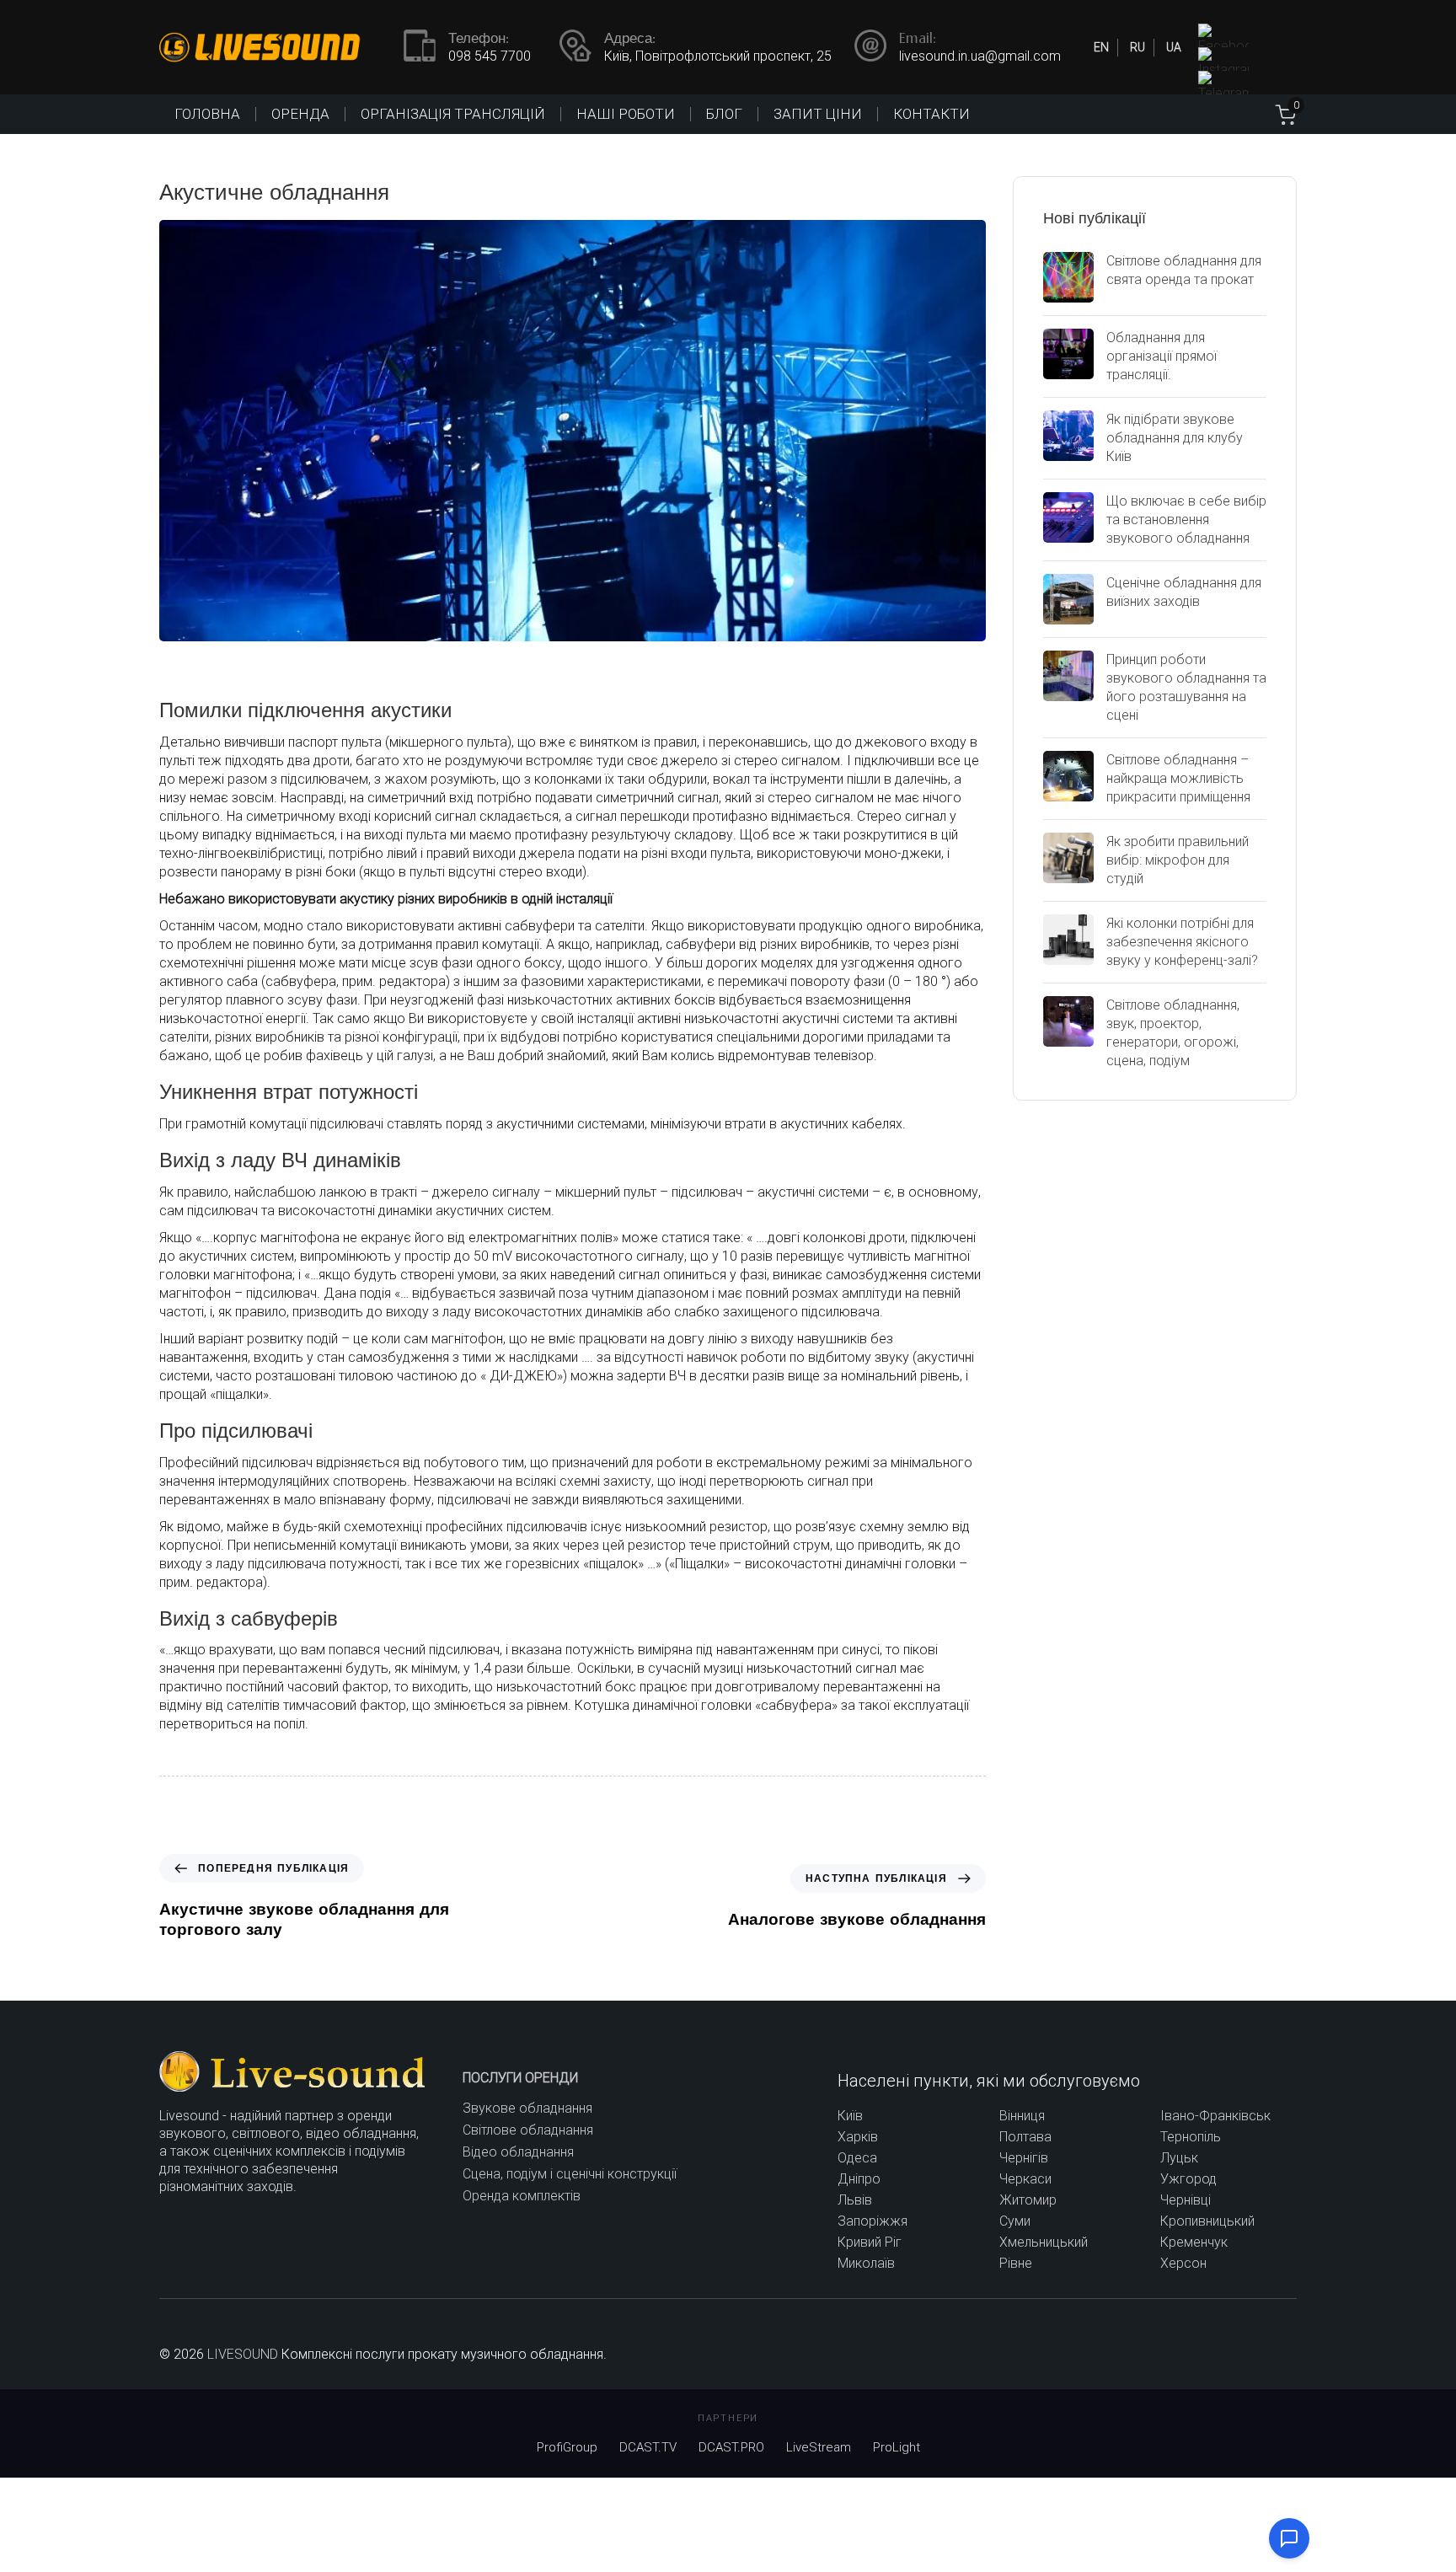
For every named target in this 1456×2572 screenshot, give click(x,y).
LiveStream (819, 2447)
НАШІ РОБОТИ (626, 114)
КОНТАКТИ (931, 114)
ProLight (897, 2447)
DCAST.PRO (731, 2447)
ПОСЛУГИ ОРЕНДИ (520, 2078)
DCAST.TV (648, 2447)
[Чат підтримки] (1289, 2538)
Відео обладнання (518, 2152)
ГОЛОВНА (207, 114)
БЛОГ (724, 114)
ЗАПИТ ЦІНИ (818, 114)
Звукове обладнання (527, 2108)
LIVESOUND (243, 2354)
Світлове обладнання (528, 2130)
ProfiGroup (567, 2447)
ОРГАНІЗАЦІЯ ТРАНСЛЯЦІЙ (453, 114)
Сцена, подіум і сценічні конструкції (570, 2174)
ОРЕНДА (300, 114)
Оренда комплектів (522, 2196)
